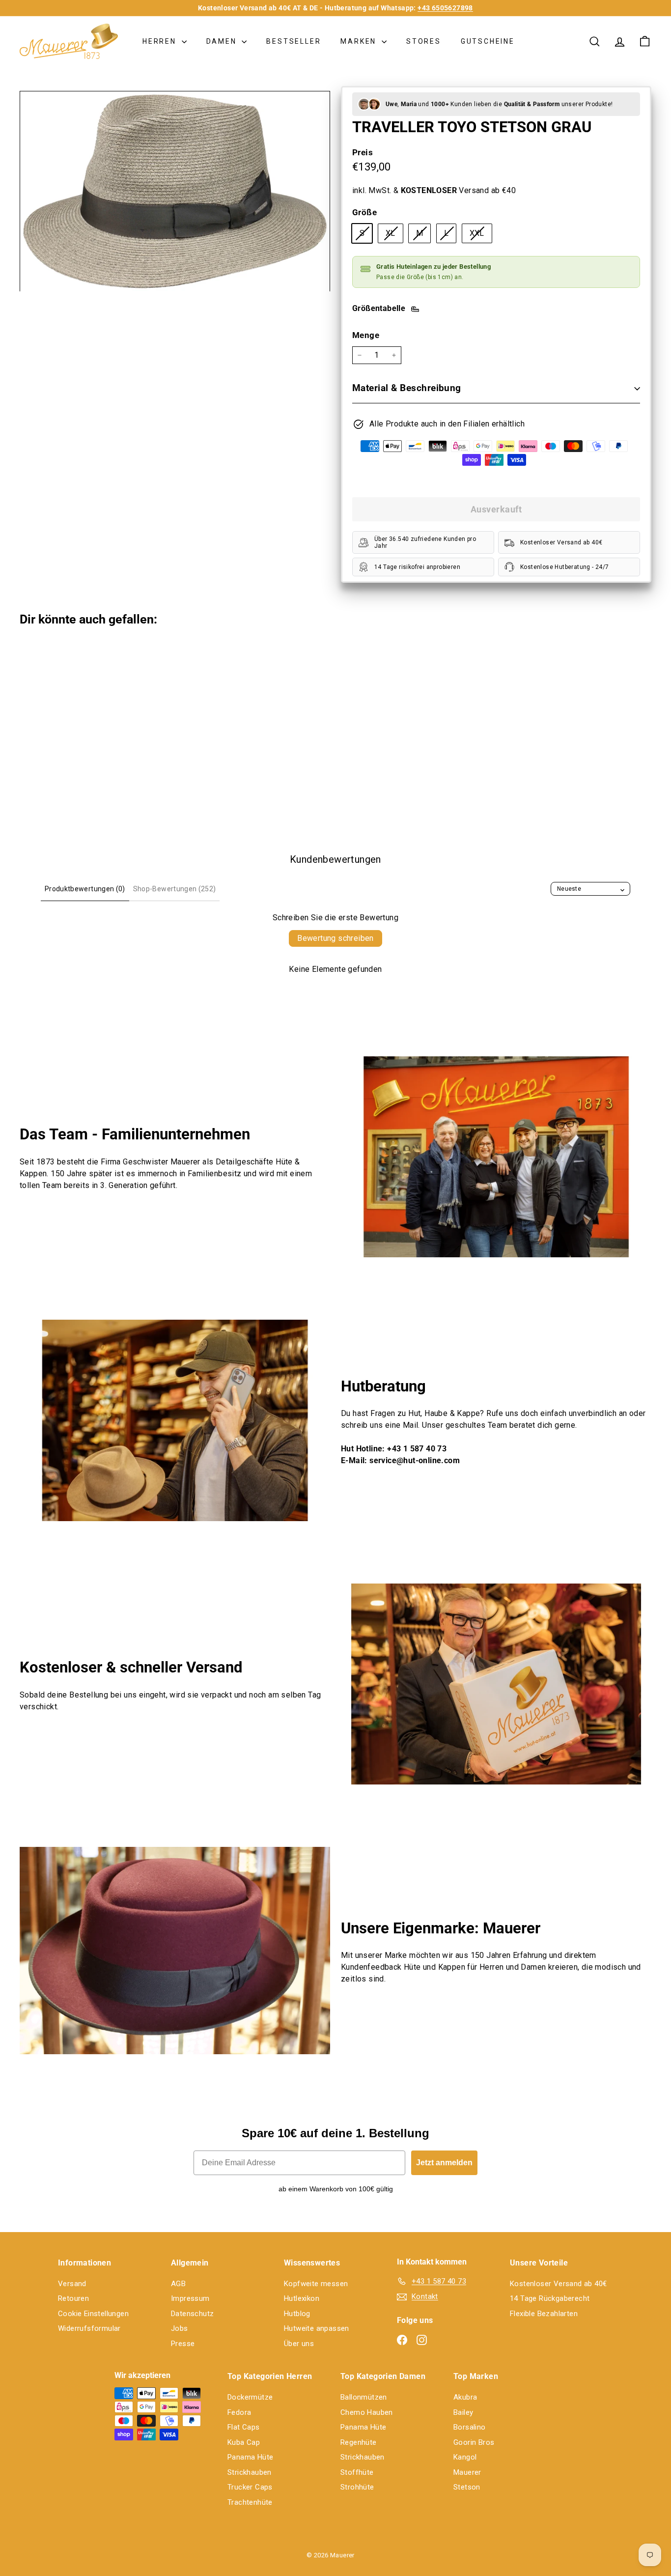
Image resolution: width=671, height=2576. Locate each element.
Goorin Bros (474, 2442)
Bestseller (294, 41)
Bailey (463, 2412)
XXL (481, 235)
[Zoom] (175, 191)
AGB (178, 2284)
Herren (161, 41)
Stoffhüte (357, 2472)
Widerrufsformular (89, 2328)
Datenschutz (192, 2314)
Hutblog (297, 2314)
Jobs (180, 2328)
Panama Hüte (250, 2457)
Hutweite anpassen (317, 2328)
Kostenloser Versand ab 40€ (558, 2284)
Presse (183, 2344)
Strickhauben (250, 2472)
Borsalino (470, 2427)
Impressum (190, 2298)
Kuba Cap (244, 2442)
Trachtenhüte (250, 2502)
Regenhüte (359, 2442)
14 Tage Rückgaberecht (550, 2298)
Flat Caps (244, 2427)
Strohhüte (357, 2487)
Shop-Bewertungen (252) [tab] (175, 889)
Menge (366, 335)
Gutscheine (488, 41)
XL (394, 235)
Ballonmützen (364, 2397)
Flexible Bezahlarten (544, 2314)
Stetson (467, 2487)
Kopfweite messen (316, 2284)
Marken (360, 41)
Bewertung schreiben (335, 938)
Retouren (73, 2298)
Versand (72, 2284)
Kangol (465, 2457)
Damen (223, 41)
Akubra (465, 2397)
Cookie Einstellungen (93, 2314)
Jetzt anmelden (444, 2163)
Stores (424, 41)
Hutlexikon (302, 2298)
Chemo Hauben (367, 2412)
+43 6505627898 (445, 8)
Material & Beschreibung (407, 388)
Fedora (239, 2412)
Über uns (299, 2344)
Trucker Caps (250, 2487)
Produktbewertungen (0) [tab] (85, 889)
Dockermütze (250, 2397)
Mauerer (467, 2472)
